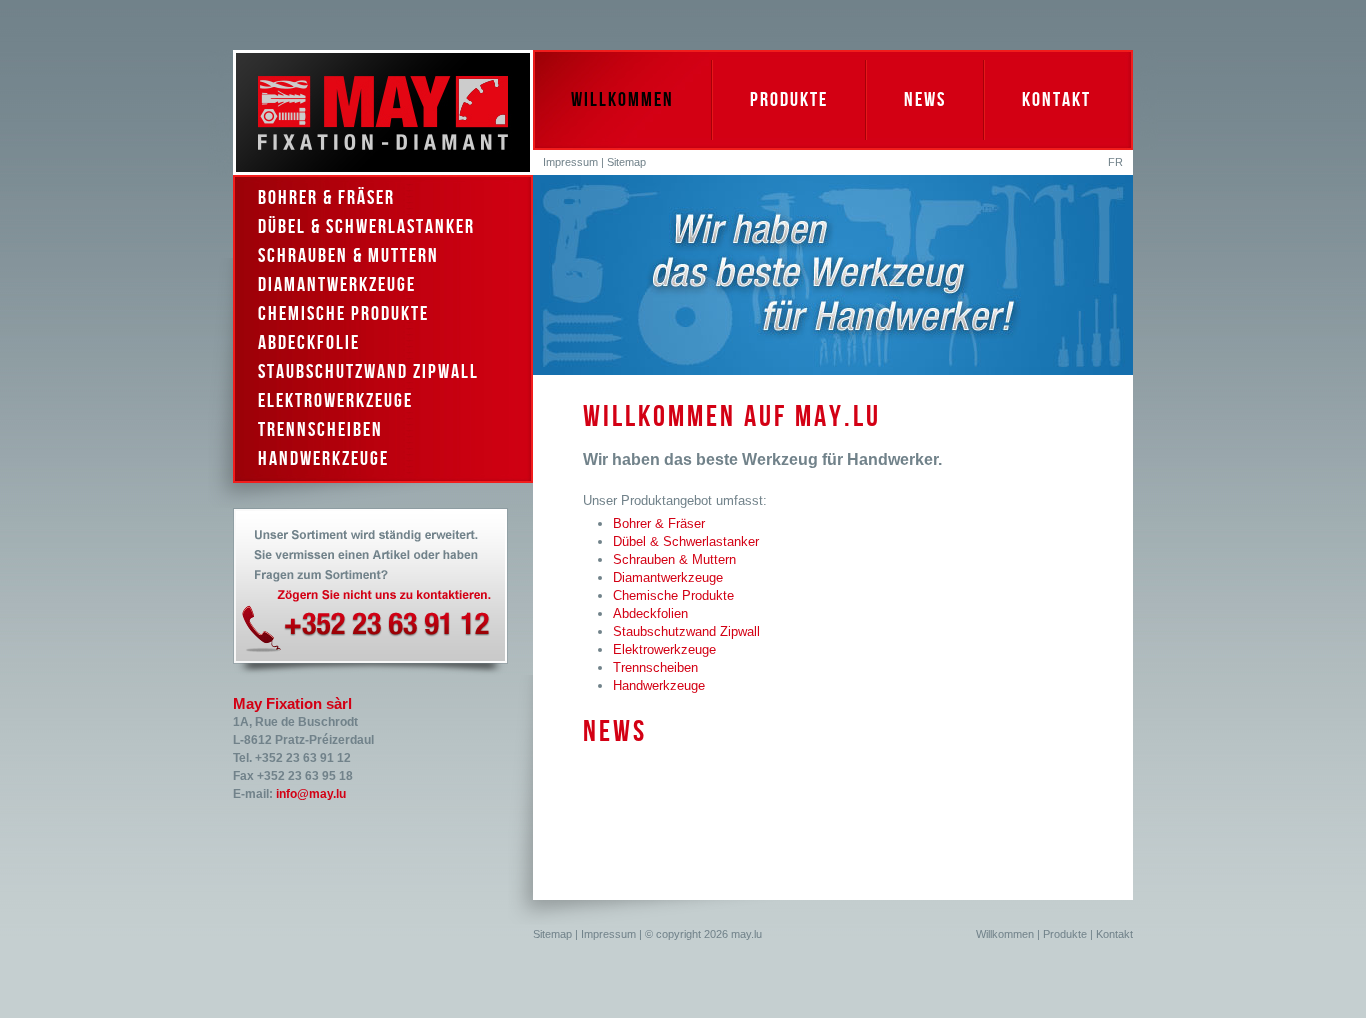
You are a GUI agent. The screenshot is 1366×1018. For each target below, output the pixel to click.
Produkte (789, 100)
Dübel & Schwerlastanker (366, 227)
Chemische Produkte (343, 314)
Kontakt (1056, 100)
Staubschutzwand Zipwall (368, 372)
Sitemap (626, 162)
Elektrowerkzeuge (335, 401)
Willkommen (622, 100)
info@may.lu (311, 794)
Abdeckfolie (309, 343)
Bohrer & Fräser (326, 198)
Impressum (570, 162)
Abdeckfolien (650, 613)
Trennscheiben (320, 430)
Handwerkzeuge (323, 459)
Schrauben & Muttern (348, 256)
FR (1115, 162)
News (925, 100)
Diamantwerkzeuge (337, 285)
